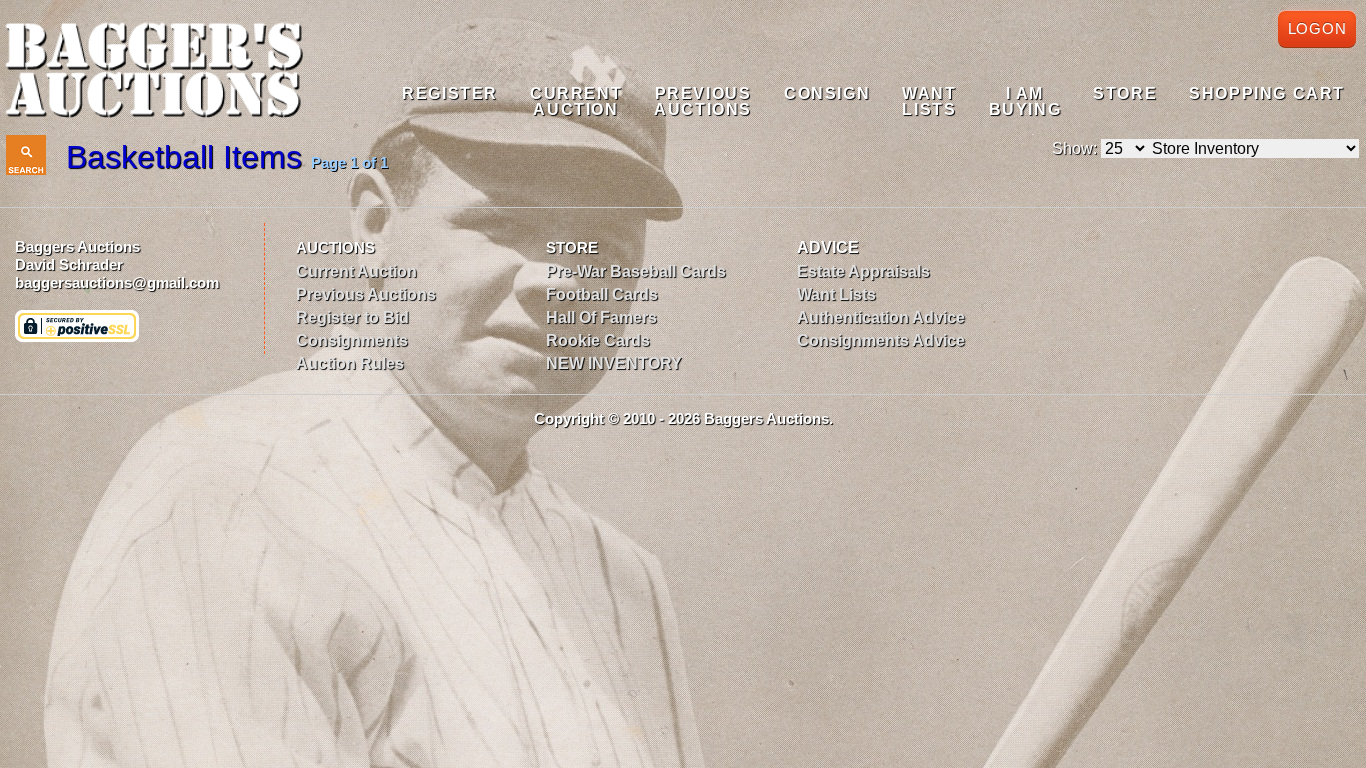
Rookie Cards (598, 340)
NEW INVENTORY (614, 363)
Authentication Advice (881, 317)
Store (1125, 93)
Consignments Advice (881, 340)
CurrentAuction (576, 101)
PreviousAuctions (703, 101)
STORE (572, 247)
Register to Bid (352, 317)
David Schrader (69, 264)
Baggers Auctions (77, 246)
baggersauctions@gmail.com (117, 282)
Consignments (352, 340)
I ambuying (1025, 101)
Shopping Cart (1267, 93)
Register (450, 93)
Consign (827, 93)
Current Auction (356, 271)
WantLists (929, 101)
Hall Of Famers (601, 317)
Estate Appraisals (863, 271)
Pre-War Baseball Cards (636, 271)
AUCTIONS (335, 247)
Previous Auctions (366, 294)
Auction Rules (350, 363)
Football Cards (602, 294)
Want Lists (836, 294)
